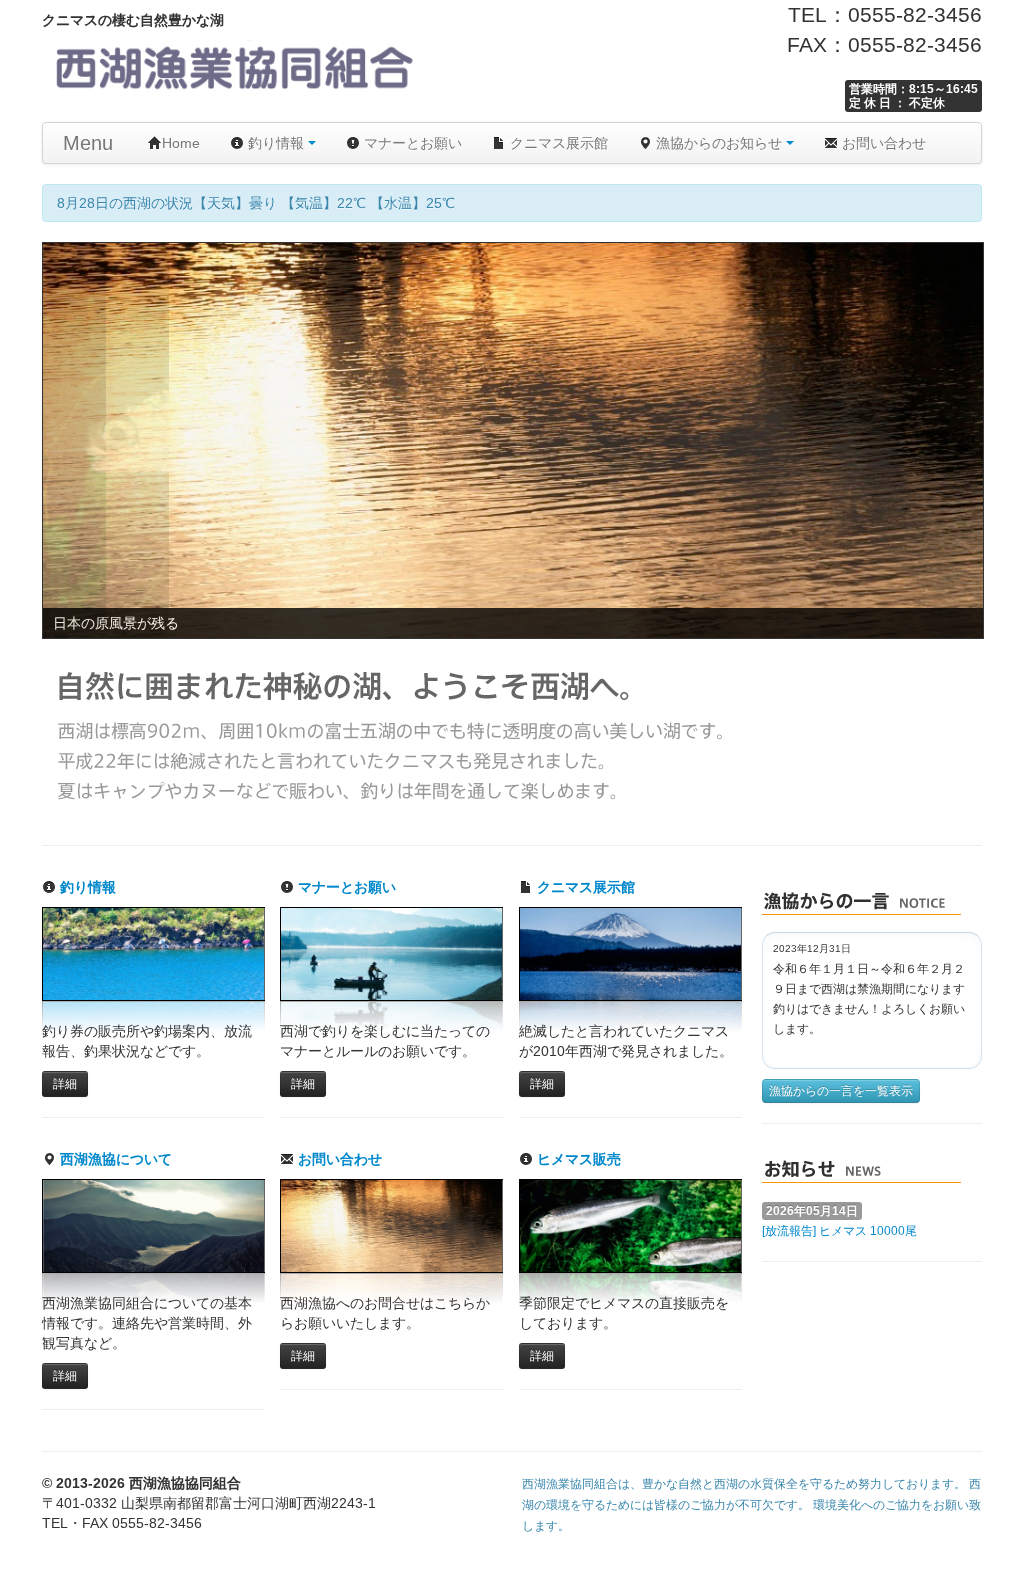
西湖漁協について (114, 1159)
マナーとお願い (411, 143)
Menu (88, 143)
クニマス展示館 (557, 143)
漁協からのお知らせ (719, 143)
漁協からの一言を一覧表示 (841, 1091)
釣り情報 (276, 143)
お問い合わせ (882, 143)
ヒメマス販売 (577, 1159)
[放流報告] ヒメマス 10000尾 (839, 1231)
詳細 (65, 1084)
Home (181, 143)
